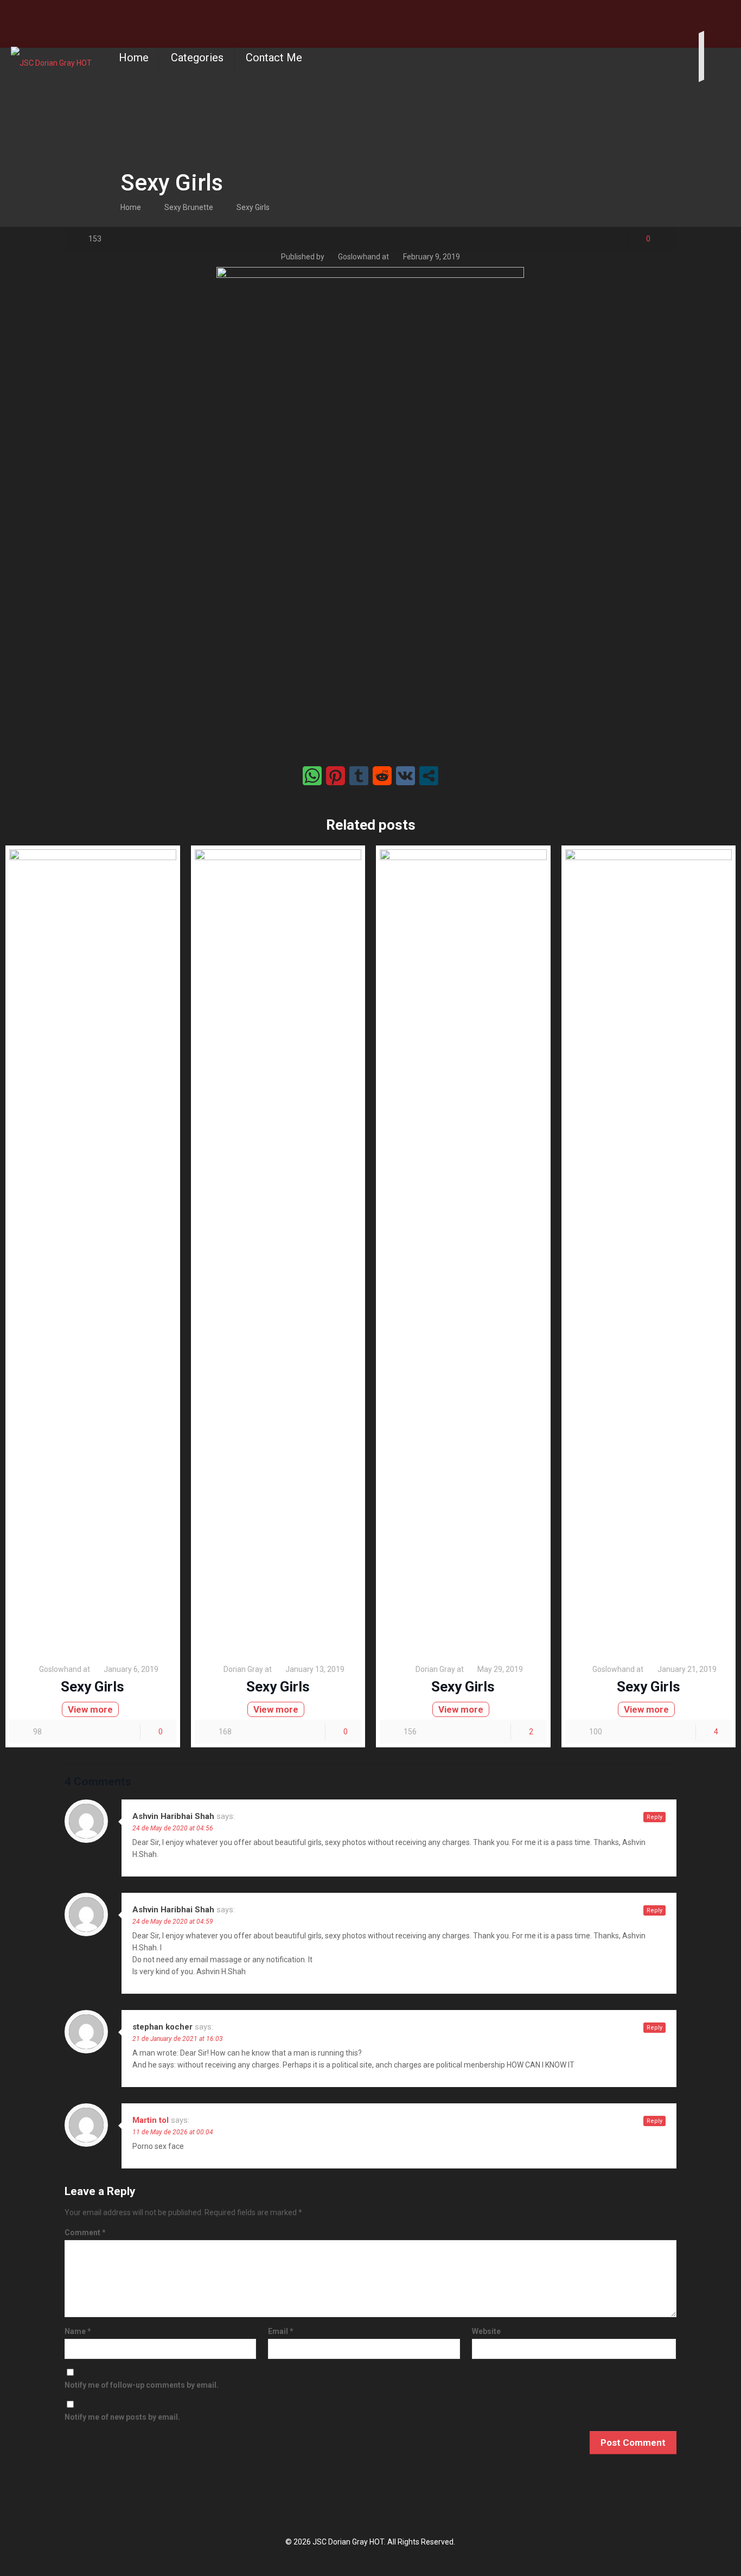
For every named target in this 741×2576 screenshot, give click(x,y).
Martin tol (151, 2120)
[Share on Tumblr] (359, 776)
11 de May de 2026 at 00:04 (173, 2132)
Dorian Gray (243, 1669)
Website (486, 2331)
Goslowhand (359, 257)
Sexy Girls (253, 207)
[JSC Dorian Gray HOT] (51, 58)
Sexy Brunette (189, 207)
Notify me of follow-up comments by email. (142, 2385)
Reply (654, 1817)
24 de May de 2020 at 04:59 (173, 1922)
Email (281, 2331)
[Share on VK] (405, 776)
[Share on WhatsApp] (312, 776)
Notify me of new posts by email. (122, 2417)
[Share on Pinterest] (336, 776)
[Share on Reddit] (382, 776)
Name (78, 2331)
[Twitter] (719, 17)
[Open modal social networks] (429, 776)
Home (131, 207)
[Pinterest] (735, 17)
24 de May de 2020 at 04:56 (173, 1828)
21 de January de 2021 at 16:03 (178, 2039)
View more (90, 1709)
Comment (85, 2232)
